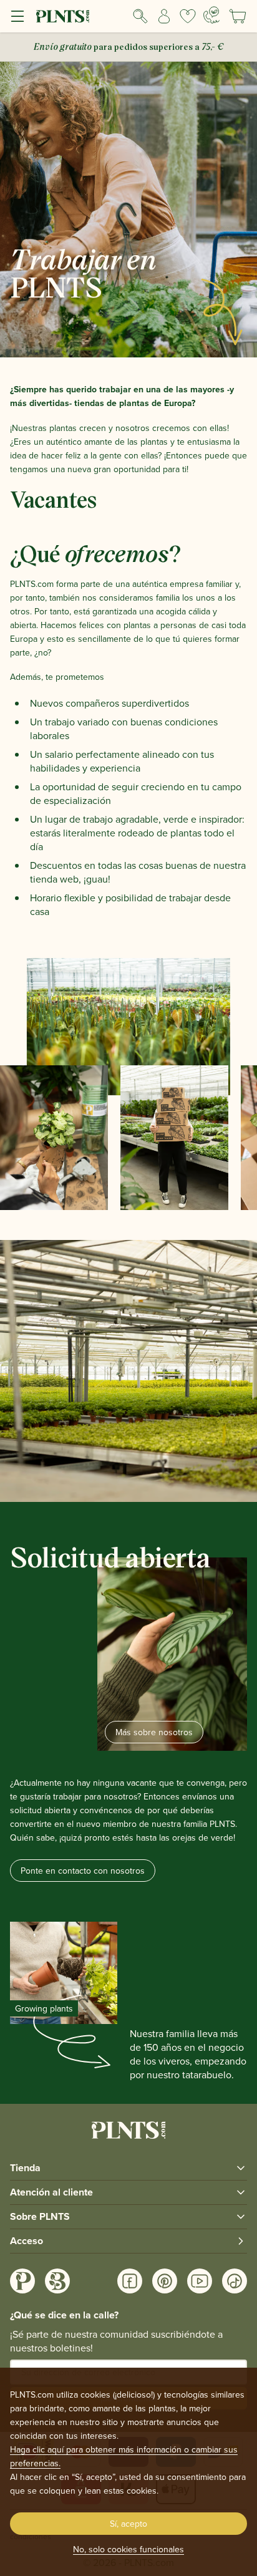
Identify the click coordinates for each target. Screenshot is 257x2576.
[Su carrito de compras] (238, 16)
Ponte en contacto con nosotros (83, 1871)
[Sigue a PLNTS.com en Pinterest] (165, 2281)
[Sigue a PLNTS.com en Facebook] (130, 2281)
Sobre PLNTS (40, 2216)
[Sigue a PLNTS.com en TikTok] (235, 2281)
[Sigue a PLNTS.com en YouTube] (200, 2281)
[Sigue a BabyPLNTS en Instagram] (57, 2281)
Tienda (25, 2168)
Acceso (27, 2241)
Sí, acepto (128, 2524)
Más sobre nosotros (154, 1732)
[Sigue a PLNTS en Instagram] (22, 2281)
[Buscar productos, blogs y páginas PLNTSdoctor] (140, 16)
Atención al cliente (51, 2192)
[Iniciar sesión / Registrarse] (164, 16)
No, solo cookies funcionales (128, 2549)
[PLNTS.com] (63, 16)
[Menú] (17, 16)
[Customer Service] (212, 15)
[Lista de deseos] (188, 16)
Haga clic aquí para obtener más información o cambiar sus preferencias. (124, 2456)
